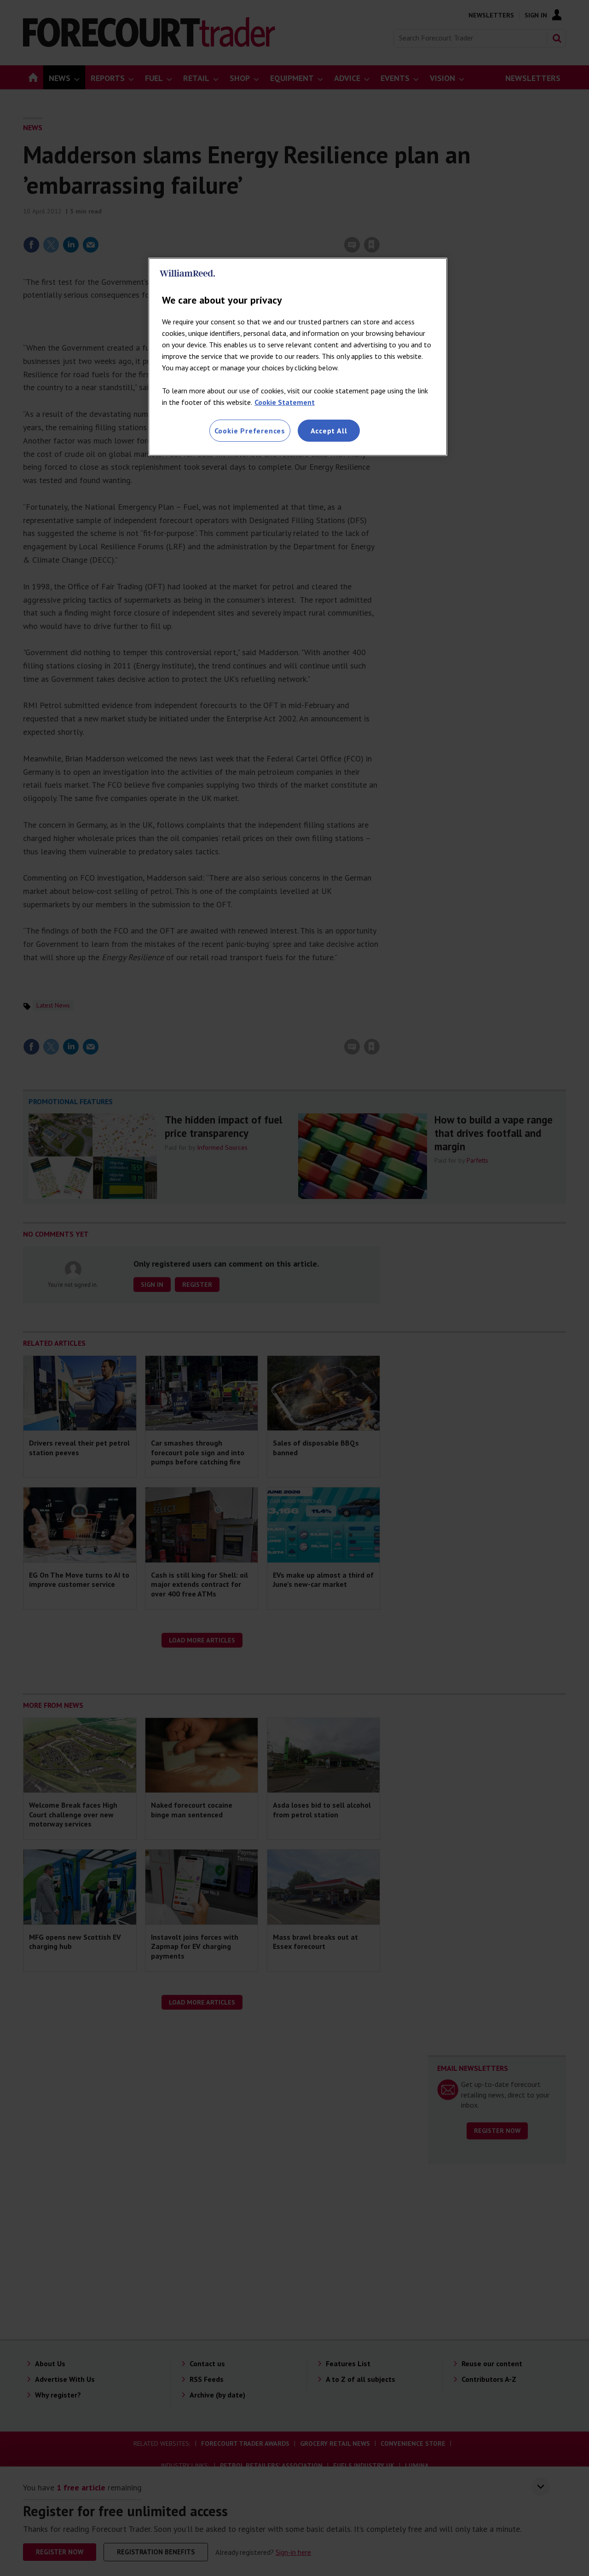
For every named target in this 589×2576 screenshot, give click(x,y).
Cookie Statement (285, 402)
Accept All (329, 431)
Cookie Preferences (250, 431)
